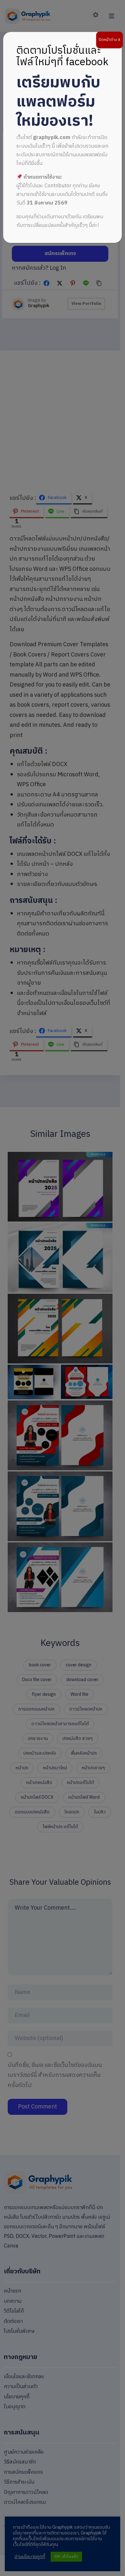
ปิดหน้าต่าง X (109, 40)
